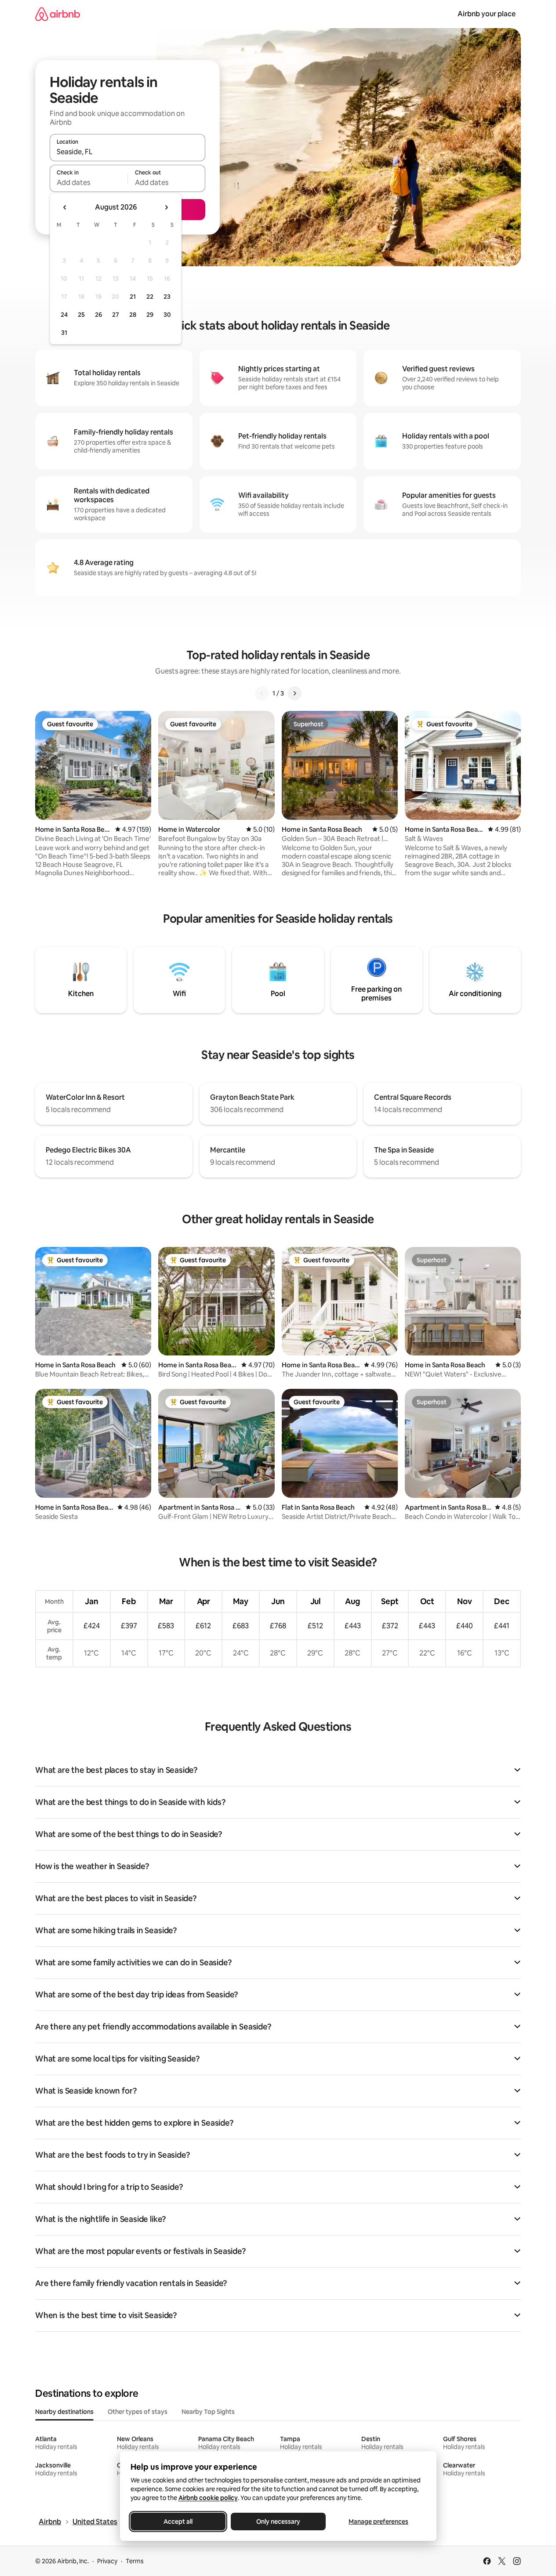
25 (81, 315)
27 (116, 315)
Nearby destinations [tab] (64, 2412)
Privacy (107, 2561)
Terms (135, 2561)
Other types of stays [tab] (138, 2412)
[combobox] (127, 152)
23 (167, 297)
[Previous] (262, 693)
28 (133, 315)
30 (167, 315)
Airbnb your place (487, 14)
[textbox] (89, 182)
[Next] (294, 693)
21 (133, 297)
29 (150, 315)
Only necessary (278, 2522)
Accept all (178, 2522)
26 (98, 315)
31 (64, 333)
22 (150, 297)
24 (64, 315)
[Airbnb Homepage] (58, 14)
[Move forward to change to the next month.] (166, 207)
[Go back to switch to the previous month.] (65, 207)
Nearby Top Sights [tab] (208, 2412)
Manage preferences (378, 2522)
